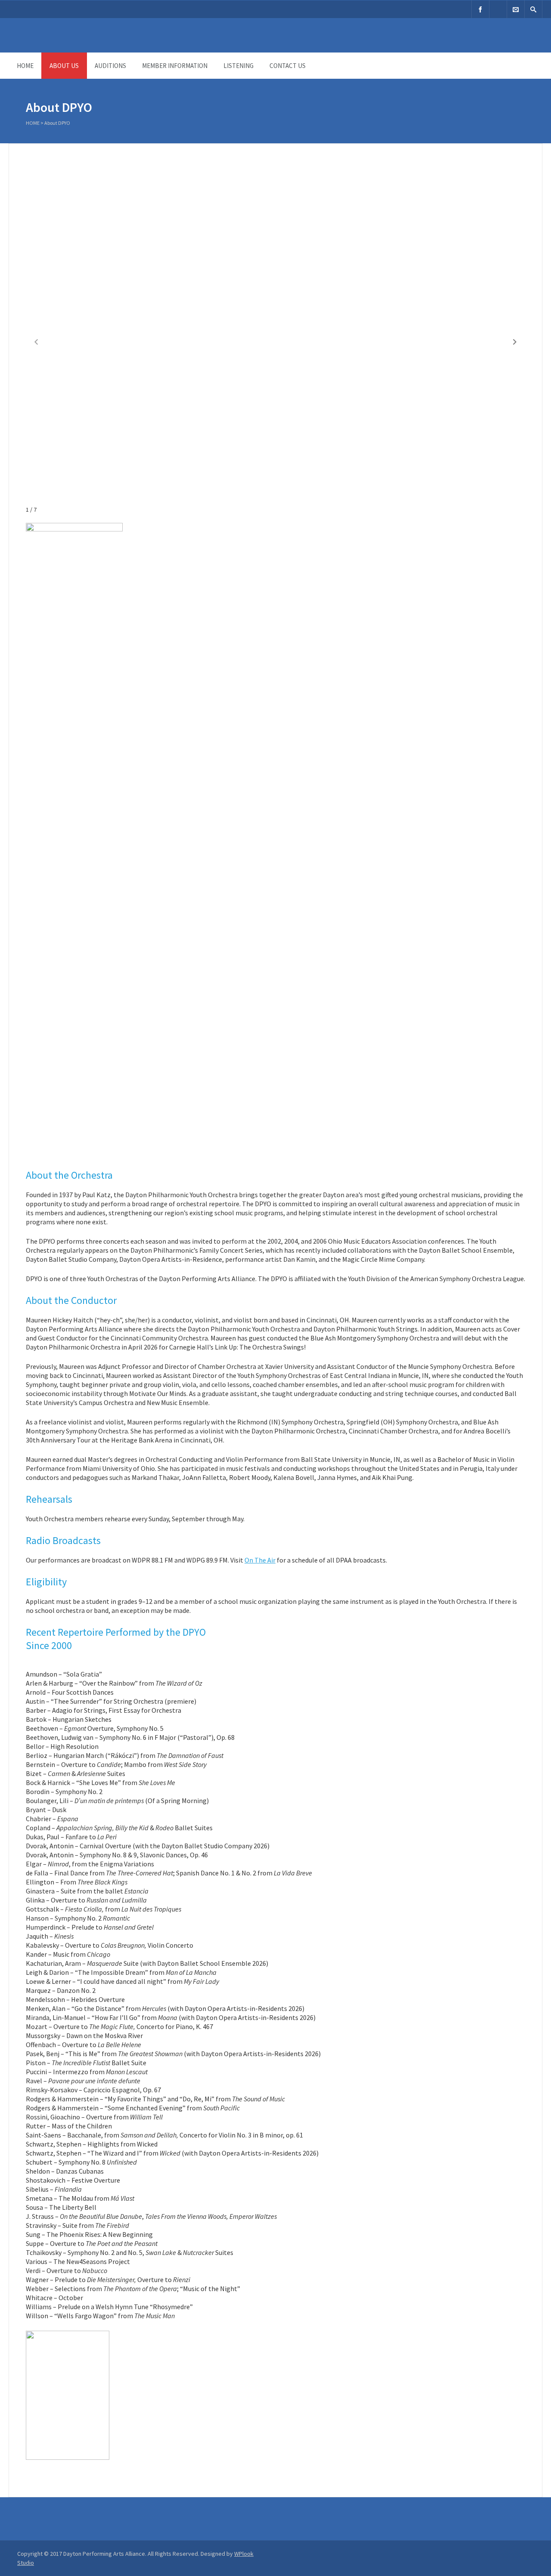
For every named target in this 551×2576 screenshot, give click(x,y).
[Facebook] (480, 9)
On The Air (260, 1560)
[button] (515, 342)
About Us (64, 66)
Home (25, 66)
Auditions (110, 66)
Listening (238, 66)
